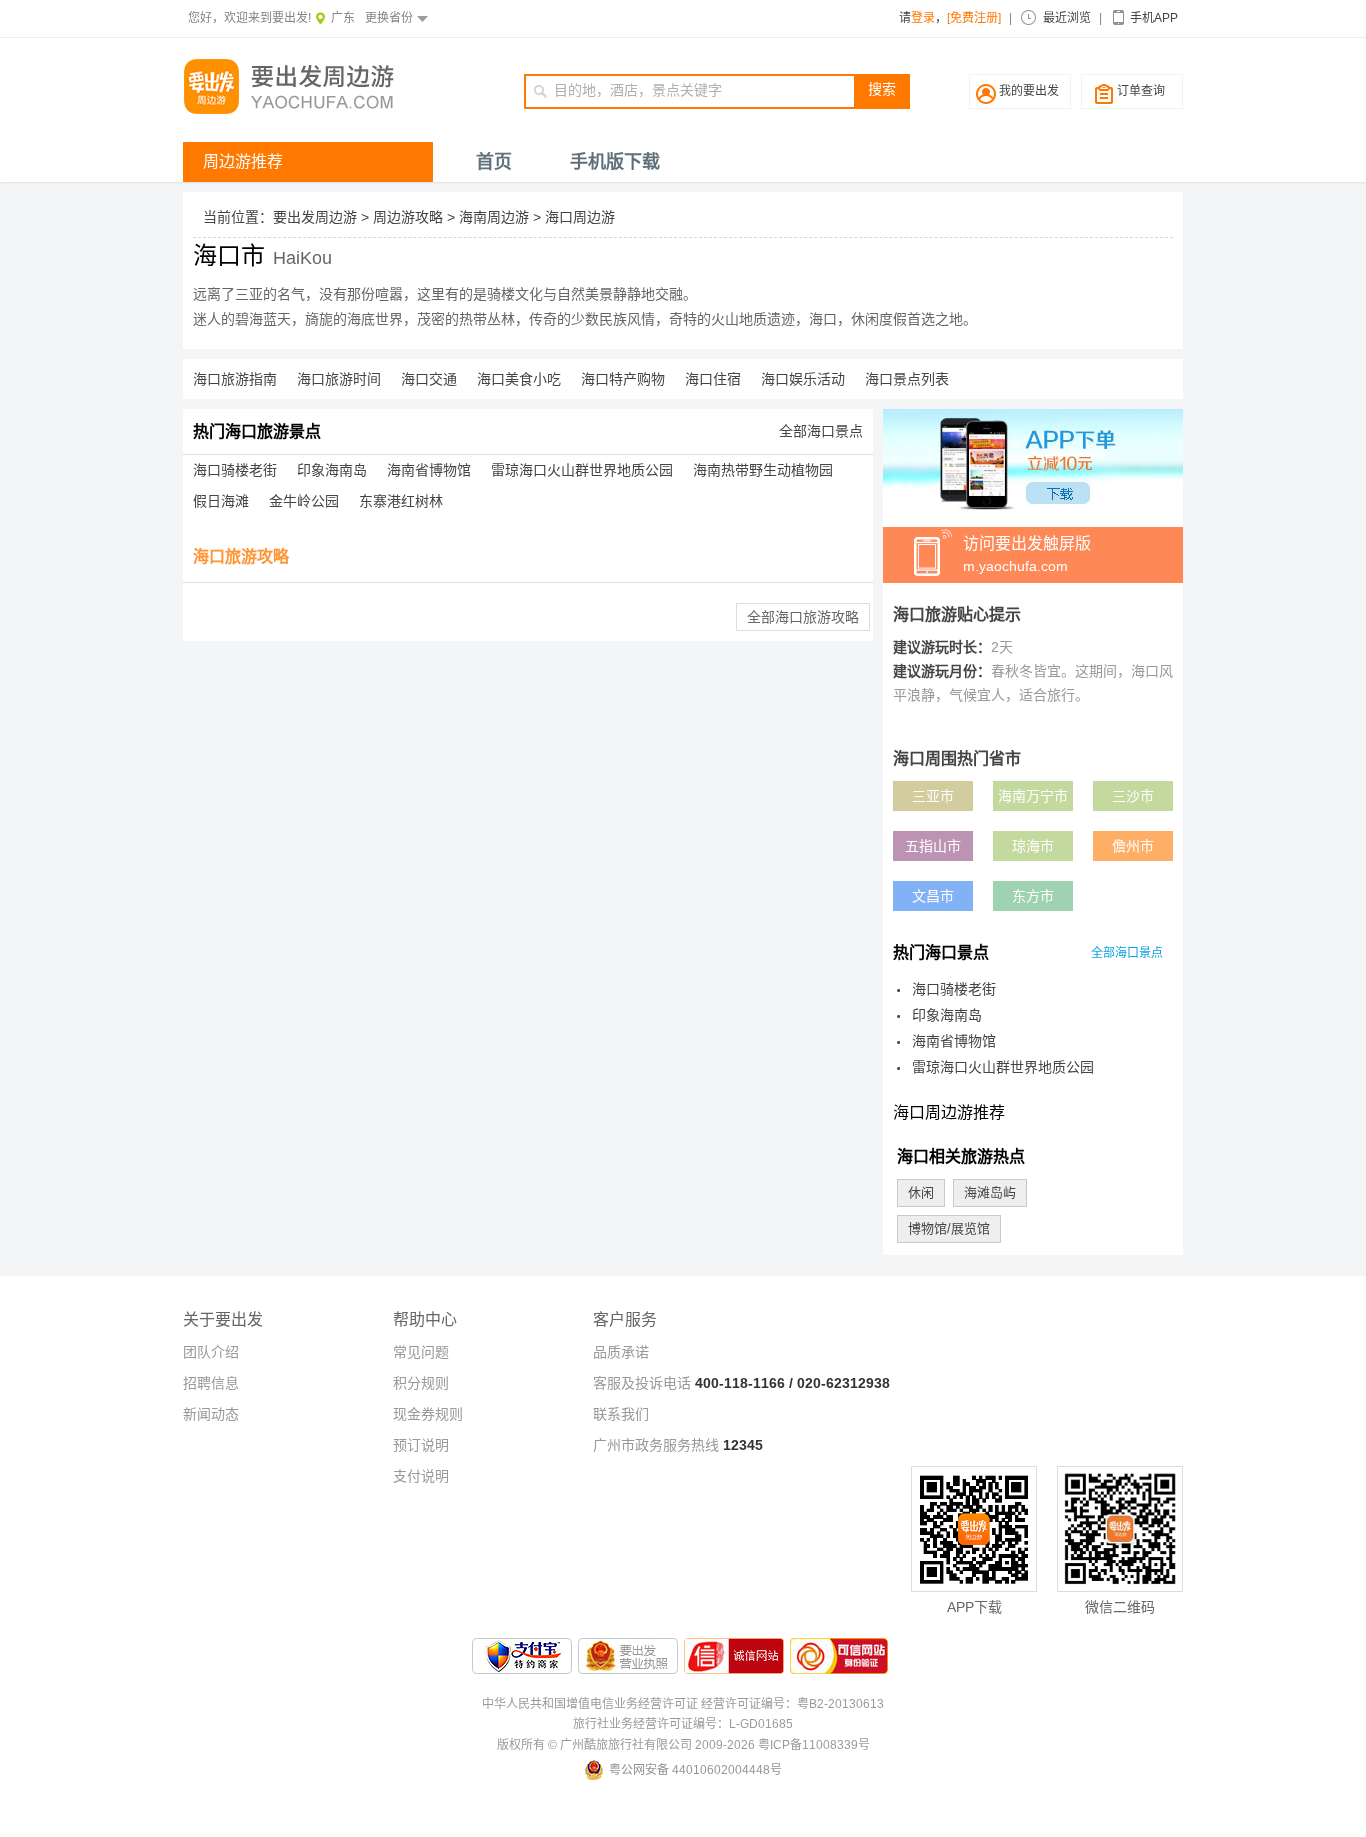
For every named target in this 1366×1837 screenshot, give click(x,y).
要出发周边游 (315, 217)
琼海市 (1033, 846)
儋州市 (1133, 846)
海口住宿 (713, 379)
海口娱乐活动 (803, 379)
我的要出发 (1029, 91)
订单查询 (1141, 91)
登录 (923, 18)
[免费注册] (974, 18)
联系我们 (621, 1414)
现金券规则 (428, 1414)
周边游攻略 (408, 217)
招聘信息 (211, 1383)
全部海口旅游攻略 (803, 617)
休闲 (921, 1192)
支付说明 (421, 1476)
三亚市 (933, 796)
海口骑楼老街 (235, 470)
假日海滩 (221, 501)
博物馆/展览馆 (949, 1228)
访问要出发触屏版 (1027, 554)
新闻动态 (211, 1414)
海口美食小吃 (519, 379)
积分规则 (421, 1383)
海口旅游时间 (339, 379)
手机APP (1154, 18)
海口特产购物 (623, 379)
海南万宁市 (1033, 796)
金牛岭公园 (304, 501)
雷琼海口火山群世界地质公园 (582, 470)
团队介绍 (211, 1352)
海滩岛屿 (990, 1192)
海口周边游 (580, 217)
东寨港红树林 (401, 501)
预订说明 (421, 1445)
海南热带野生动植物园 (763, 470)
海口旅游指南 (235, 379)
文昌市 (933, 896)
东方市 (1033, 896)
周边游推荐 (243, 161)
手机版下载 (615, 162)
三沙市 (1133, 796)
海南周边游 (494, 217)
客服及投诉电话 (642, 1383)
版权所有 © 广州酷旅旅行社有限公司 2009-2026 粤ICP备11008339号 (683, 1745)
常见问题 (421, 1352)
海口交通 (429, 379)
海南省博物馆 (429, 470)
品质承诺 (621, 1352)
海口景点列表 (907, 379)
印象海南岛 (332, 470)
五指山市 (933, 846)
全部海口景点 (821, 431)
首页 (494, 162)
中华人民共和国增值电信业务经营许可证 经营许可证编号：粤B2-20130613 (683, 1704)
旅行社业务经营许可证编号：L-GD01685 (683, 1724)
